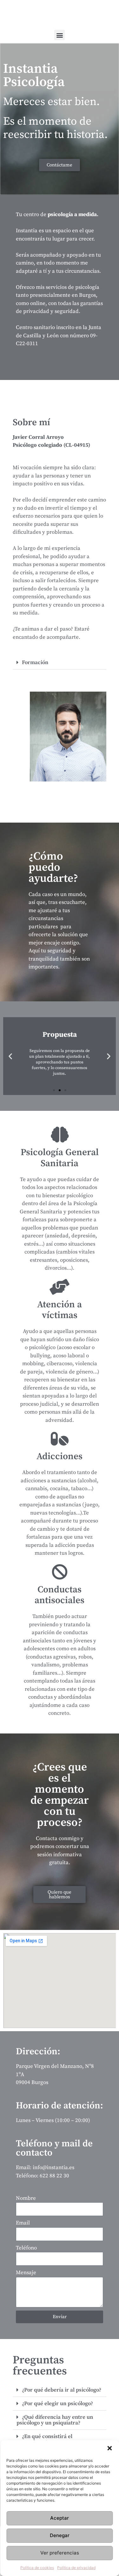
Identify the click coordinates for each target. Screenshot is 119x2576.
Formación (35, 663)
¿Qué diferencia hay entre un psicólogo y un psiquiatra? (55, 2420)
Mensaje (26, 2273)
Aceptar (60, 2518)
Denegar (60, 2535)
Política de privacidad (76, 2568)
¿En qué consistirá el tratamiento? (44, 2439)
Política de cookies (37, 2568)
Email (23, 2223)
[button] (109, 2448)
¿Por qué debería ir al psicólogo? (62, 2390)
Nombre (26, 2198)
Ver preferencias (60, 2553)
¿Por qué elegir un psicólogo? (57, 2404)
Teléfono (26, 2248)
